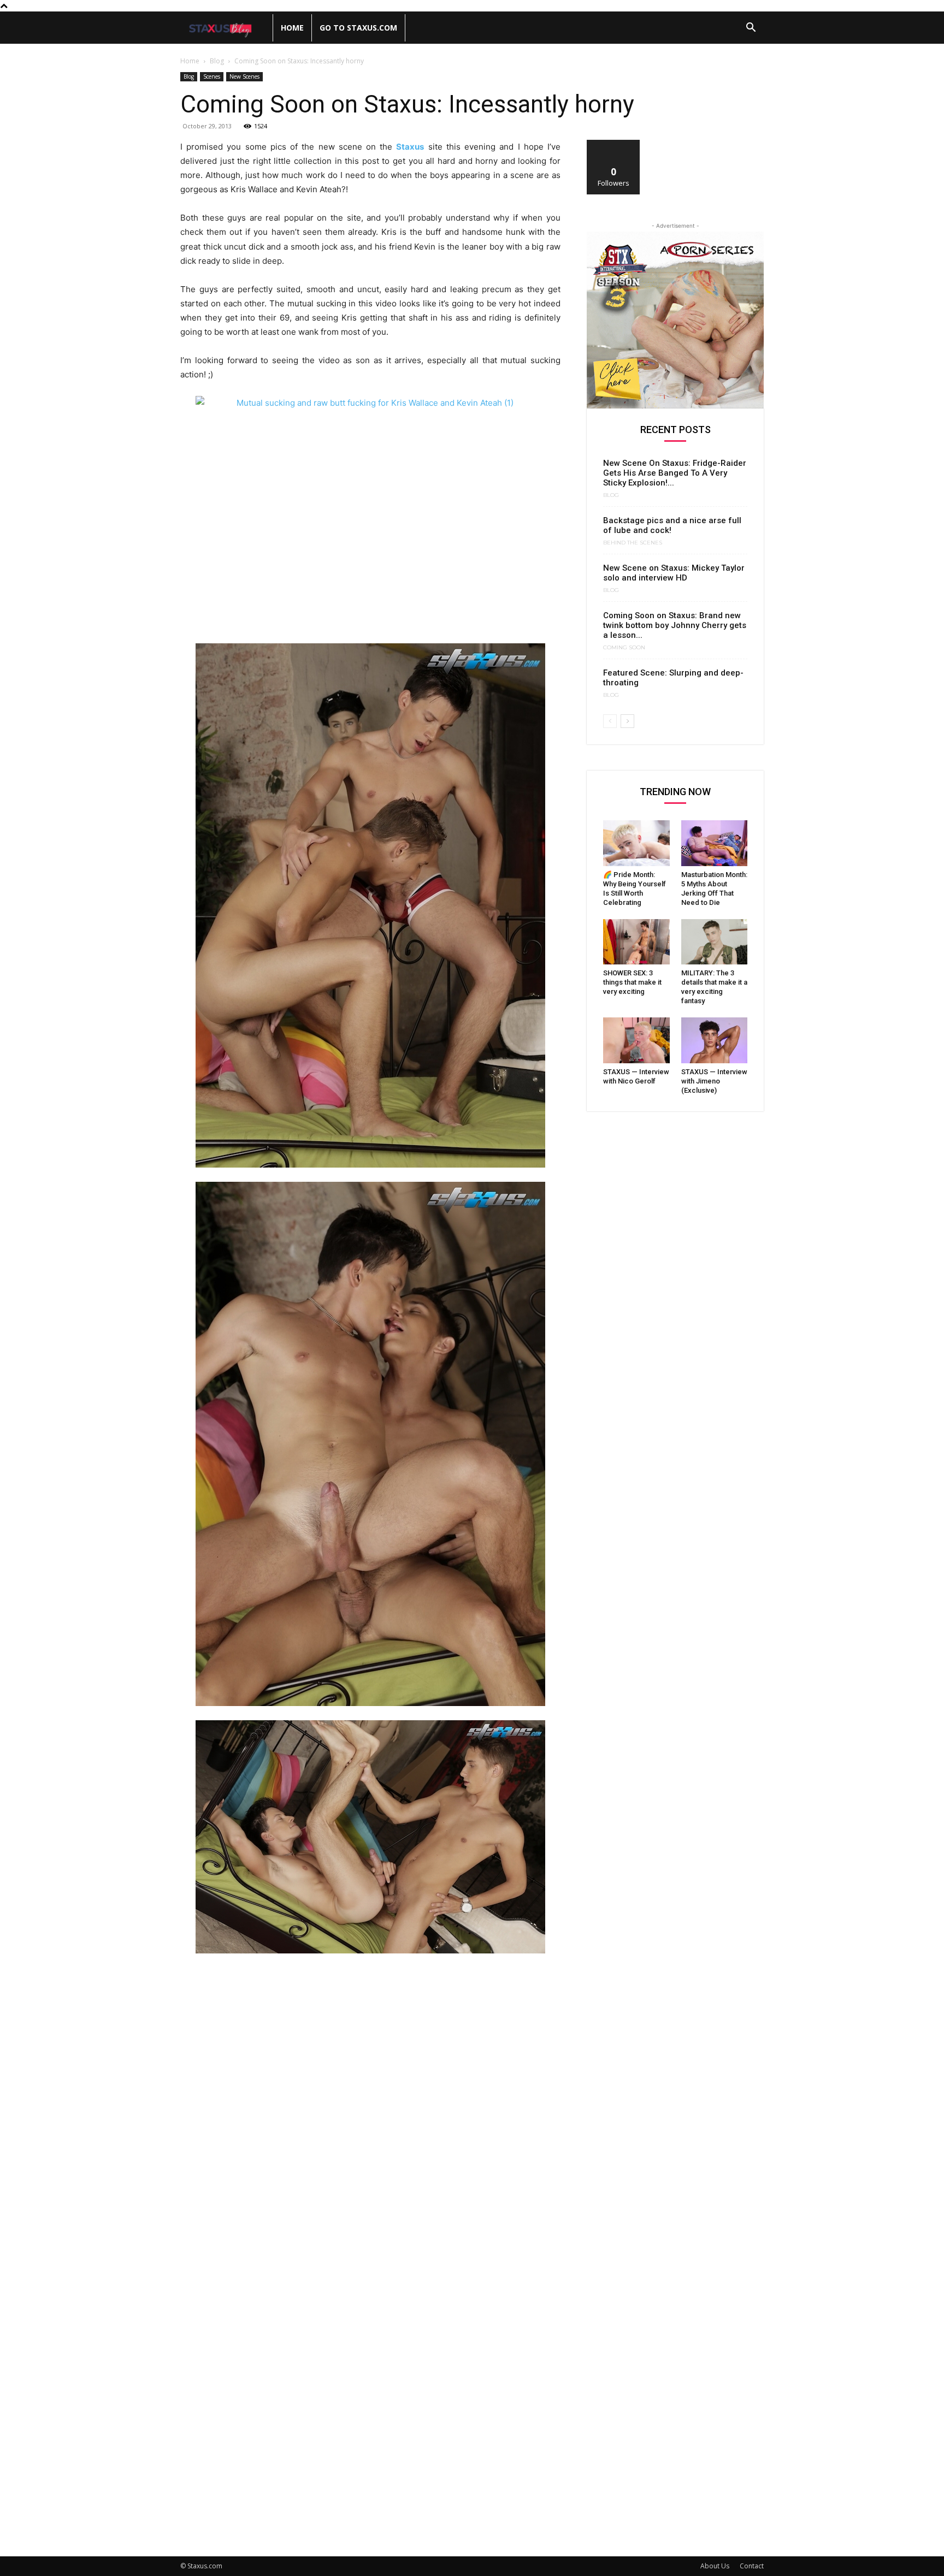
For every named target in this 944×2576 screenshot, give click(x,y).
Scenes (212, 76)
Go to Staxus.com (358, 28)
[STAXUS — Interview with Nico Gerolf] (636, 1040)
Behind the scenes (633, 543)
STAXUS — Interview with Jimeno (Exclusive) (714, 1081)
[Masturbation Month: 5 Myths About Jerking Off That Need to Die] (715, 843)
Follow (614, 144)
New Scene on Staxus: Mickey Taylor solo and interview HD (674, 573)
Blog (217, 61)
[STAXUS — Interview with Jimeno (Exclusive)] (715, 1040)
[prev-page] (610, 721)
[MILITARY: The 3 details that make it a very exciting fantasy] (715, 942)
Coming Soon (624, 648)
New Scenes (244, 76)
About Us (715, 2566)
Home (292, 28)
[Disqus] (370, 2113)
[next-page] (627, 721)
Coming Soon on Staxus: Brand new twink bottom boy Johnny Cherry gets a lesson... (675, 625)
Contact (752, 2566)
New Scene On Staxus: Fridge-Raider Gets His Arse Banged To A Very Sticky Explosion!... (675, 473)
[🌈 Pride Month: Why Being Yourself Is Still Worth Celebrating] (636, 843)
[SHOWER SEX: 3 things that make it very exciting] (636, 942)
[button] (751, 29)
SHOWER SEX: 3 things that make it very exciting (632, 982)
